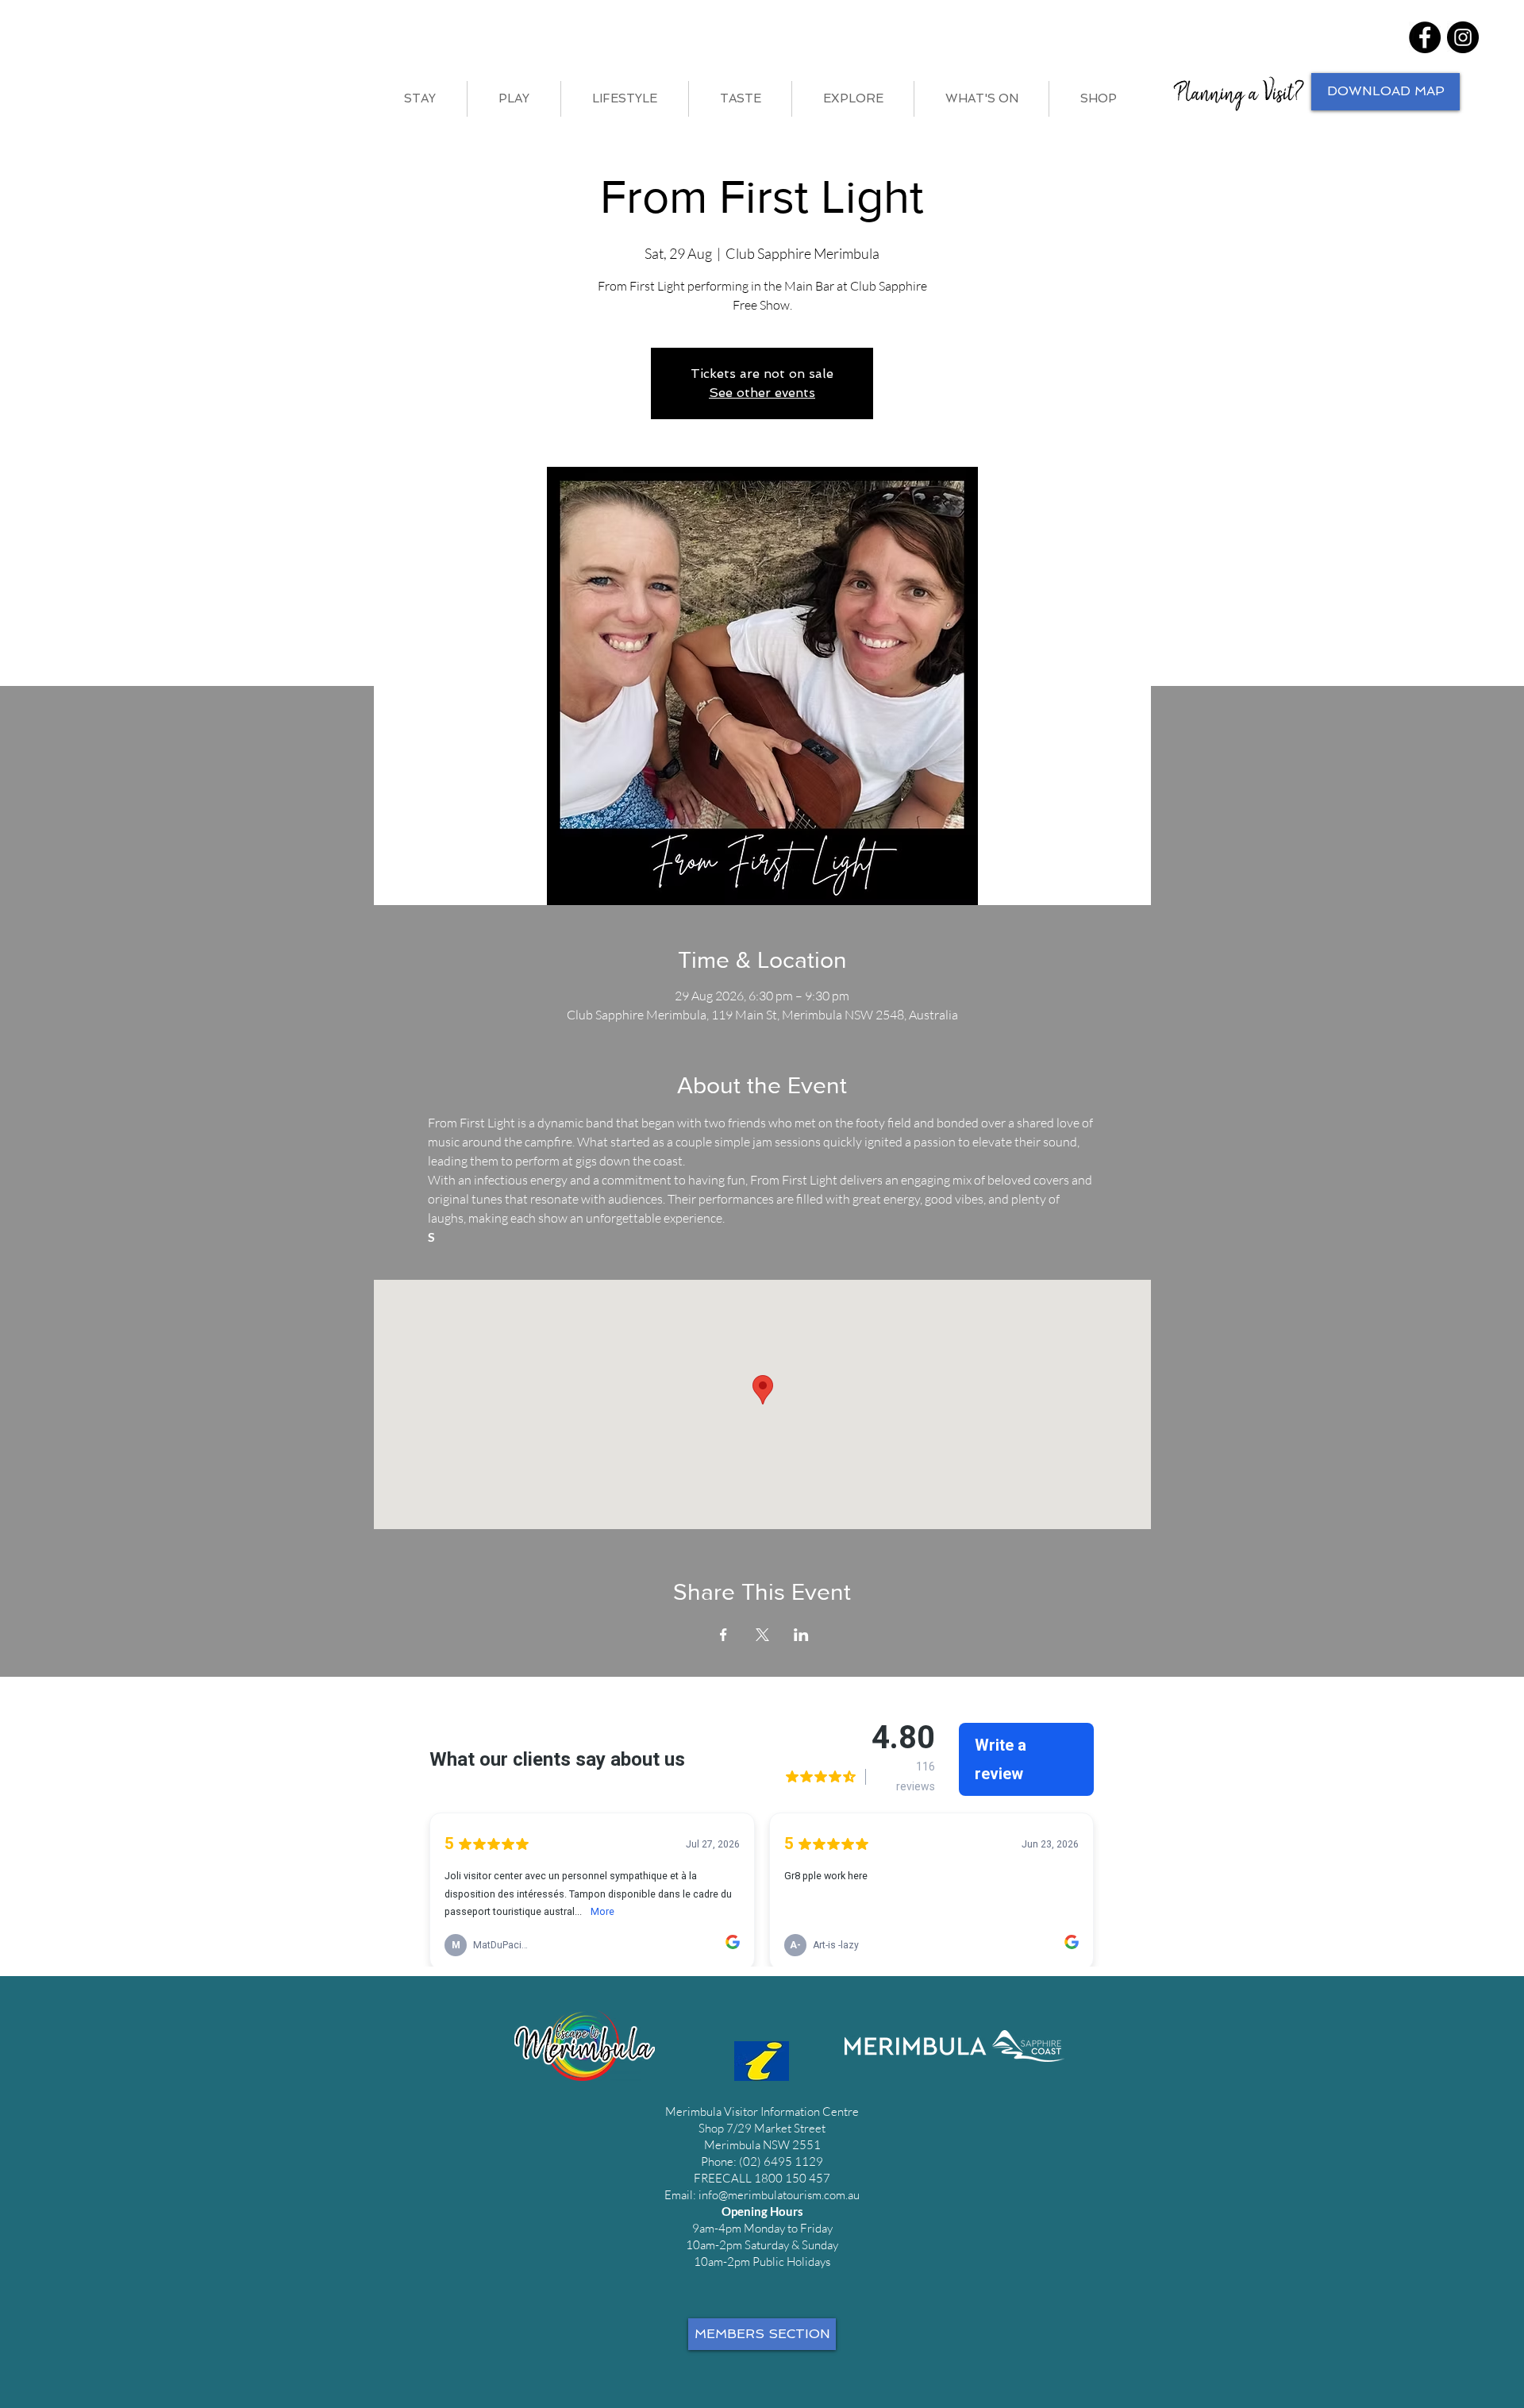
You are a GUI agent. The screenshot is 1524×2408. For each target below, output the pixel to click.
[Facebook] (1425, 37)
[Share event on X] (762, 1635)
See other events (762, 393)
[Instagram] (1463, 37)
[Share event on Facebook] (724, 1635)
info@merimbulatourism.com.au (779, 2195)
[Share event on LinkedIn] (801, 1635)
